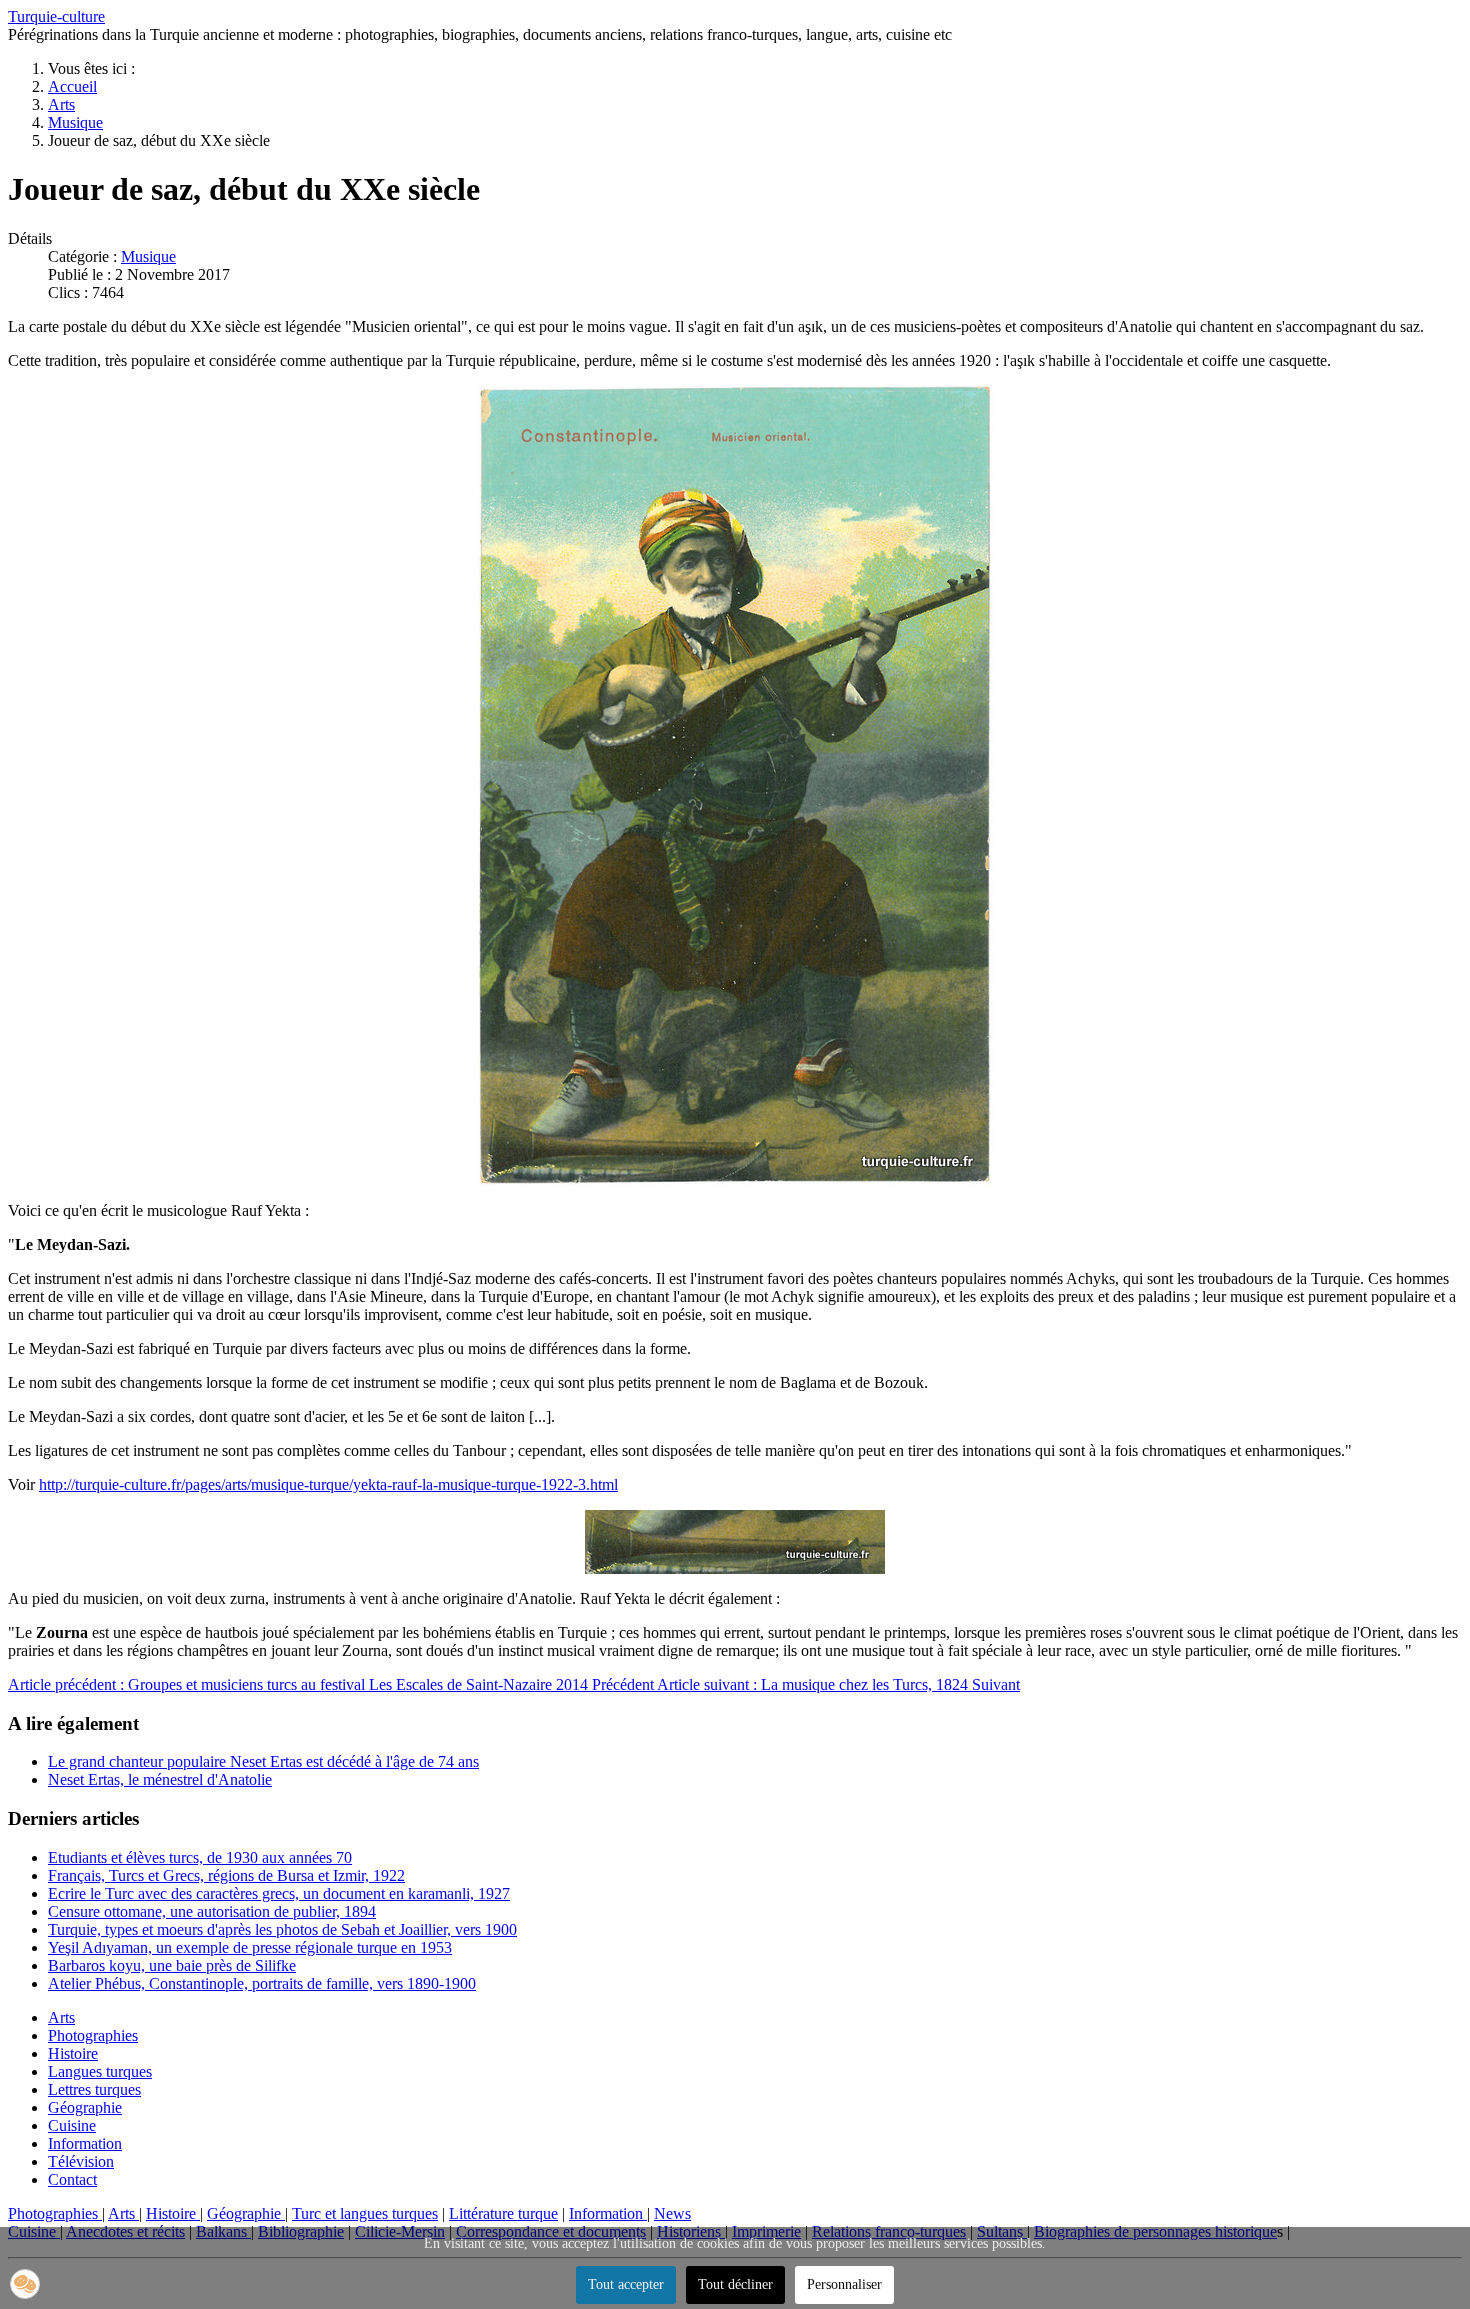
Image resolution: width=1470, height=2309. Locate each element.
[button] (25, 2284)
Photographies (93, 2035)
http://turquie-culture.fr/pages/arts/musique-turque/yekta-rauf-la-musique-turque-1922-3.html (328, 1484)
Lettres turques (94, 2089)
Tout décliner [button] (735, 2284)
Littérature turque (503, 2213)
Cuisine (72, 2125)
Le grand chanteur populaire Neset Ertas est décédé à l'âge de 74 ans (263, 1761)
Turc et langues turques (365, 2213)
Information (85, 2143)
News (672, 2213)
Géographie (85, 2107)
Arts (61, 2017)
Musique (148, 256)
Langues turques (100, 2071)
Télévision (81, 2161)
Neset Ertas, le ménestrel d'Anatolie (160, 1779)
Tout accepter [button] (626, 2284)
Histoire (73, 2053)
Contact (72, 2179)
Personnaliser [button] (844, 2284)
